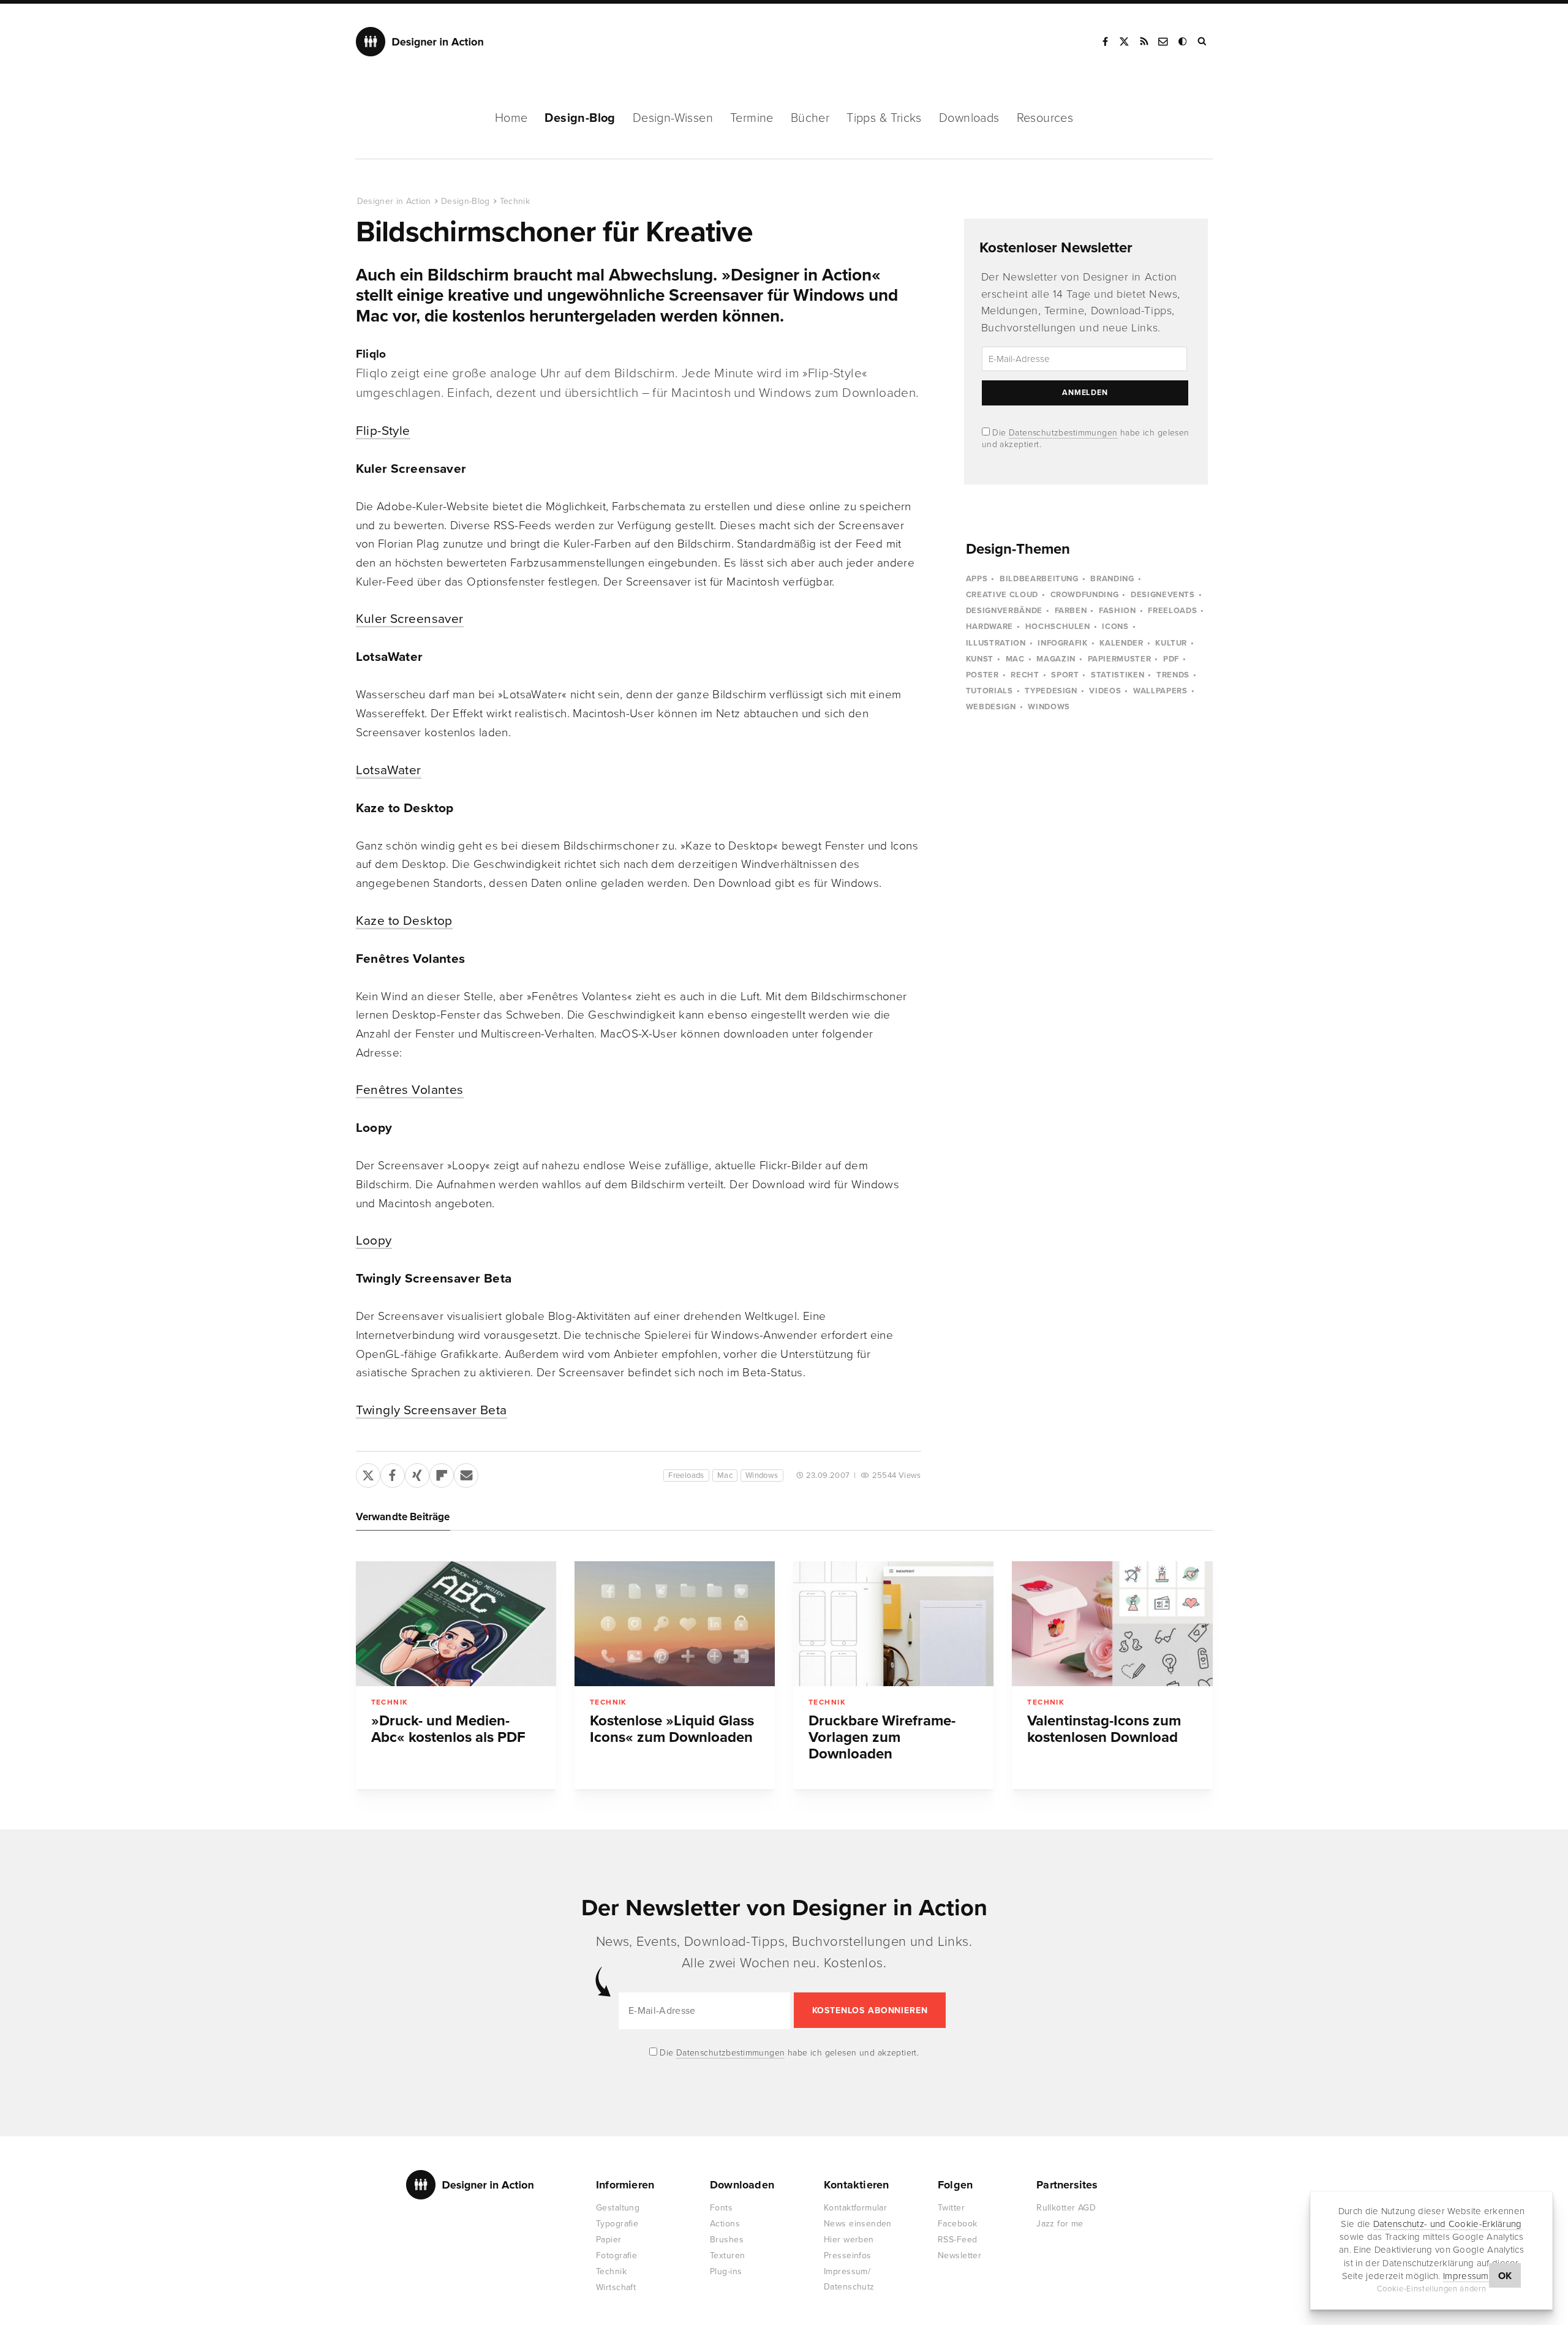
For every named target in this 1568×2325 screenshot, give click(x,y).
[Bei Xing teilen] (417, 1473)
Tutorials (989, 691)
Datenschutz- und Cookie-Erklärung (1448, 2224)
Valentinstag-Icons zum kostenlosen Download (1104, 1729)
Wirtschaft (616, 2287)
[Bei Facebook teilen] (393, 1473)
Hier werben (849, 2240)
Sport (1065, 675)
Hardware (989, 627)
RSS (1144, 42)
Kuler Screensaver (410, 619)
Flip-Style (383, 431)
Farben (1071, 611)
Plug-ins (726, 2271)
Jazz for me (1060, 2224)
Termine (752, 118)
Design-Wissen (673, 118)
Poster (982, 675)
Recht (1025, 675)
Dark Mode (1183, 42)
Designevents (1163, 595)
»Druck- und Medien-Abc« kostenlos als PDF (448, 1729)
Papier (609, 2240)
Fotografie (616, 2255)
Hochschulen (1058, 627)
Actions (725, 2224)
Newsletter (959, 2255)
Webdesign (991, 707)
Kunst (980, 659)
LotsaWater (389, 770)
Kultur (1171, 643)
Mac (725, 1475)
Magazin (1056, 659)
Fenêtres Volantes (410, 1090)
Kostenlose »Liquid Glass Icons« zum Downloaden (672, 1729)
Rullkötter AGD (1066, 2208)
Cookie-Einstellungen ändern (1432, 2289)
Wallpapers (1160, 691)
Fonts (721, 2208)
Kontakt (1164, 42)
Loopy (374, 1241)
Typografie (617, 2224)
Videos (1105, 691)
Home (511, 118)
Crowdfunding (1085, 595)
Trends (1173, 675)
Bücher (810, 118)
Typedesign (1051, 691)
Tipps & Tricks (884, 118)
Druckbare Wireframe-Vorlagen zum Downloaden (882, 1737)
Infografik (1063, 643)
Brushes (727, 2240)
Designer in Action (420, 42)
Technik (515, 201)
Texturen (727, 2255)
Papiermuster (1120, 659)
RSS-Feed (957, 2240)
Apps (977, 579)
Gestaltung (618, 2208)
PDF (1171, 659)
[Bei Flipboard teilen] (442, 1473)
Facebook (1105, 42)
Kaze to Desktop (404, 921)
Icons (1115, 627)
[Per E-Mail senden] (466, 1473)
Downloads (969, 118)
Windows (762, 1475)
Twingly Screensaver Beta (432, 1410)
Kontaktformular (855, 2208)
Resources (1045, 118)
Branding (1112, 579)
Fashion (1118, 611)
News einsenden (858, 2224)
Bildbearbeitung (1039, 579)
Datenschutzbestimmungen (1063, 433)
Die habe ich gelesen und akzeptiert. (788, 2053)
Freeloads (686, 1475)
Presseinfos (848, 2255)
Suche (1203, 42)
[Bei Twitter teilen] (368, 1473)
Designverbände (1004, 611)
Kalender (1121, 643)
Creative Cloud (1002, 595)
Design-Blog (580, 118)
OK (1505, 2276)
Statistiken (1118, 675)
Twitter (951, 2208)
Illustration (996, 643)
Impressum (1466, 2276)
